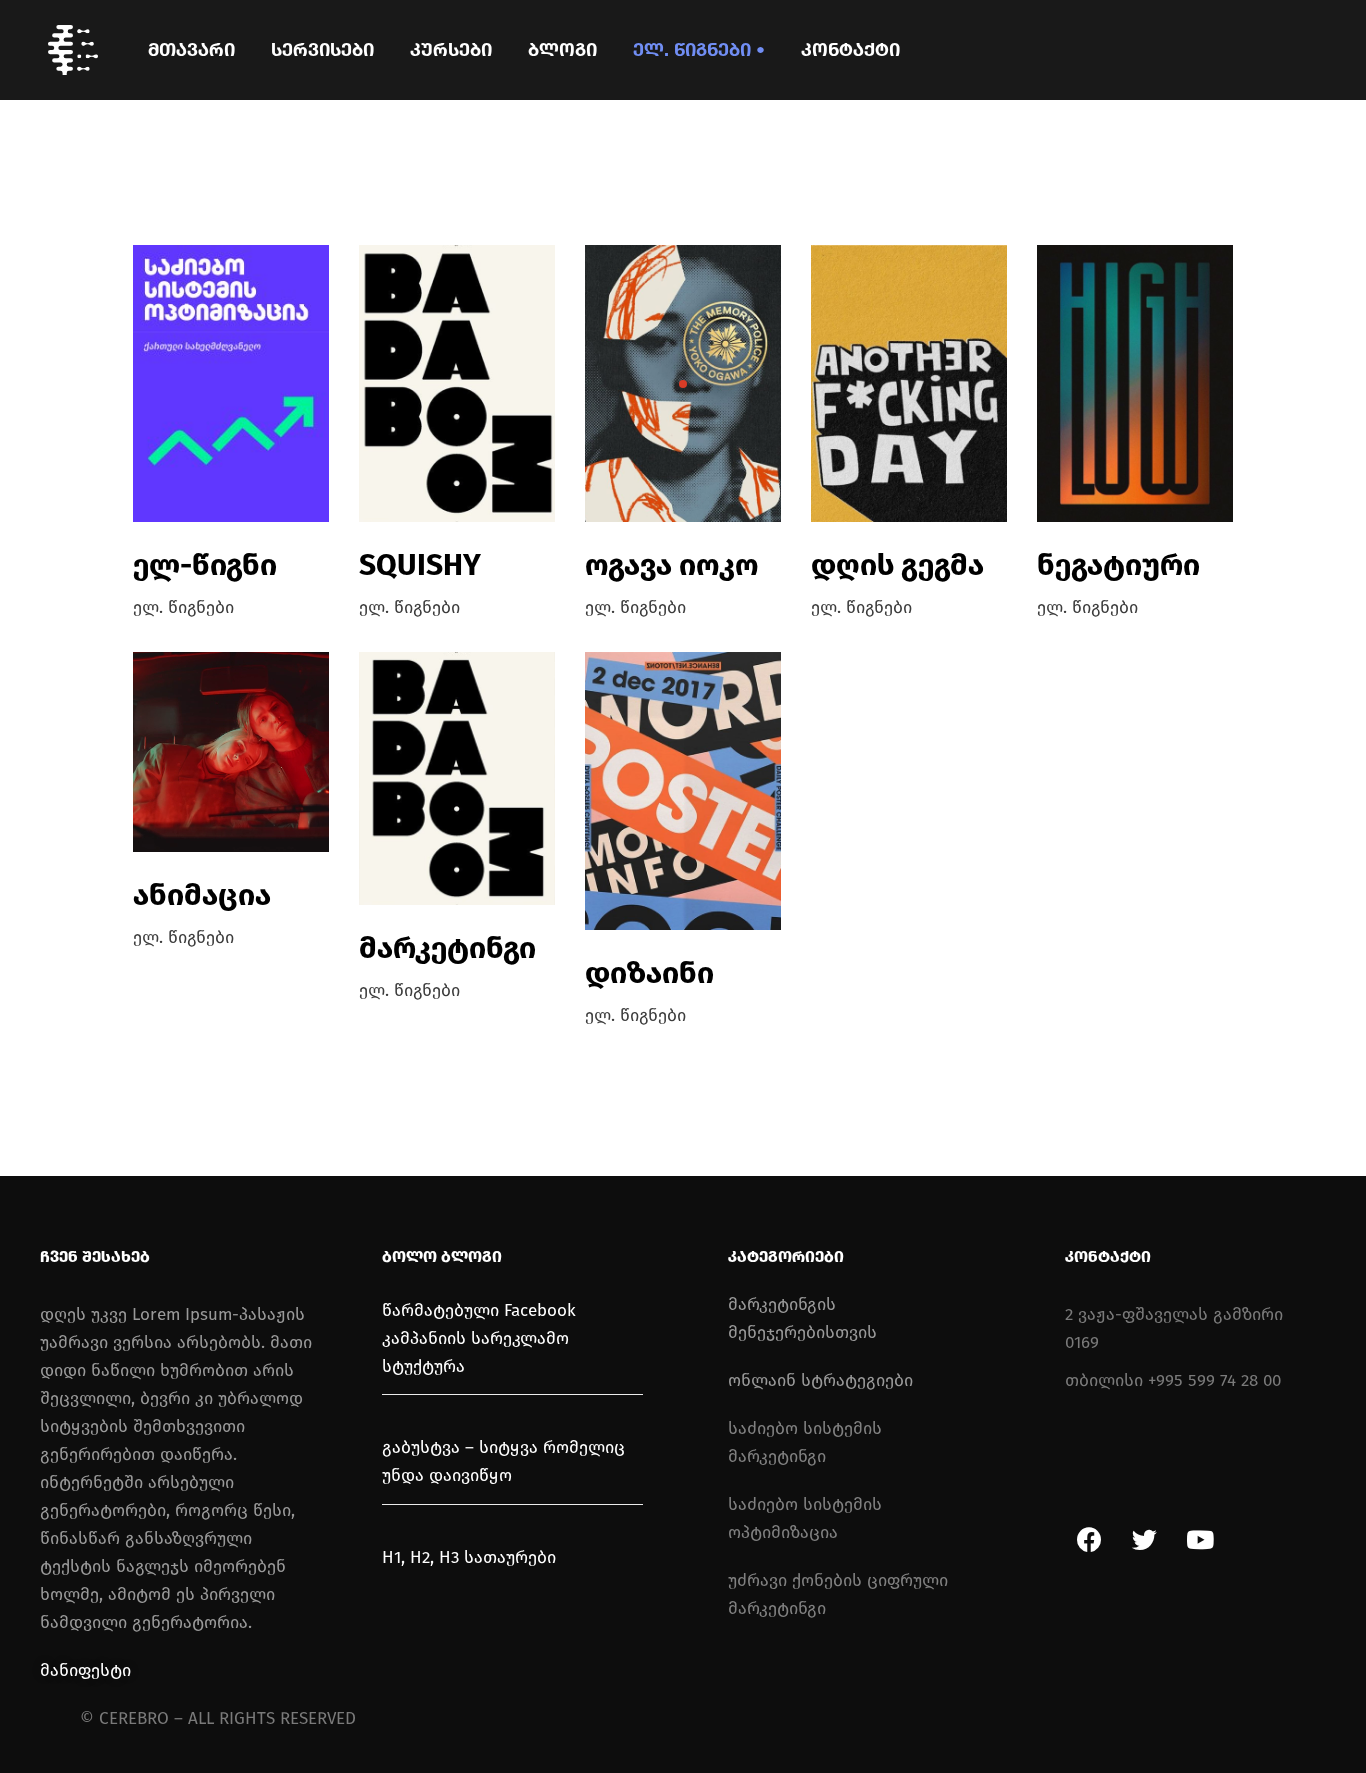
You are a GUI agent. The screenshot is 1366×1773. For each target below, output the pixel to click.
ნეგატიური (1118, 565)
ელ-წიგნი (205, 565)
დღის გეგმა (897, 565)
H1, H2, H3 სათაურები (469, 1557)
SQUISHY (420, 565)
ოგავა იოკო (672, 565)
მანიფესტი (85, 1670)
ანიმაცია (202, 895)
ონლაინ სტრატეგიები (820, 1380)
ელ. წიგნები (183, 607)
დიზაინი (649, 973)
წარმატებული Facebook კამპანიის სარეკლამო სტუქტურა (479, 1338)
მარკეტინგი (447, 948)
